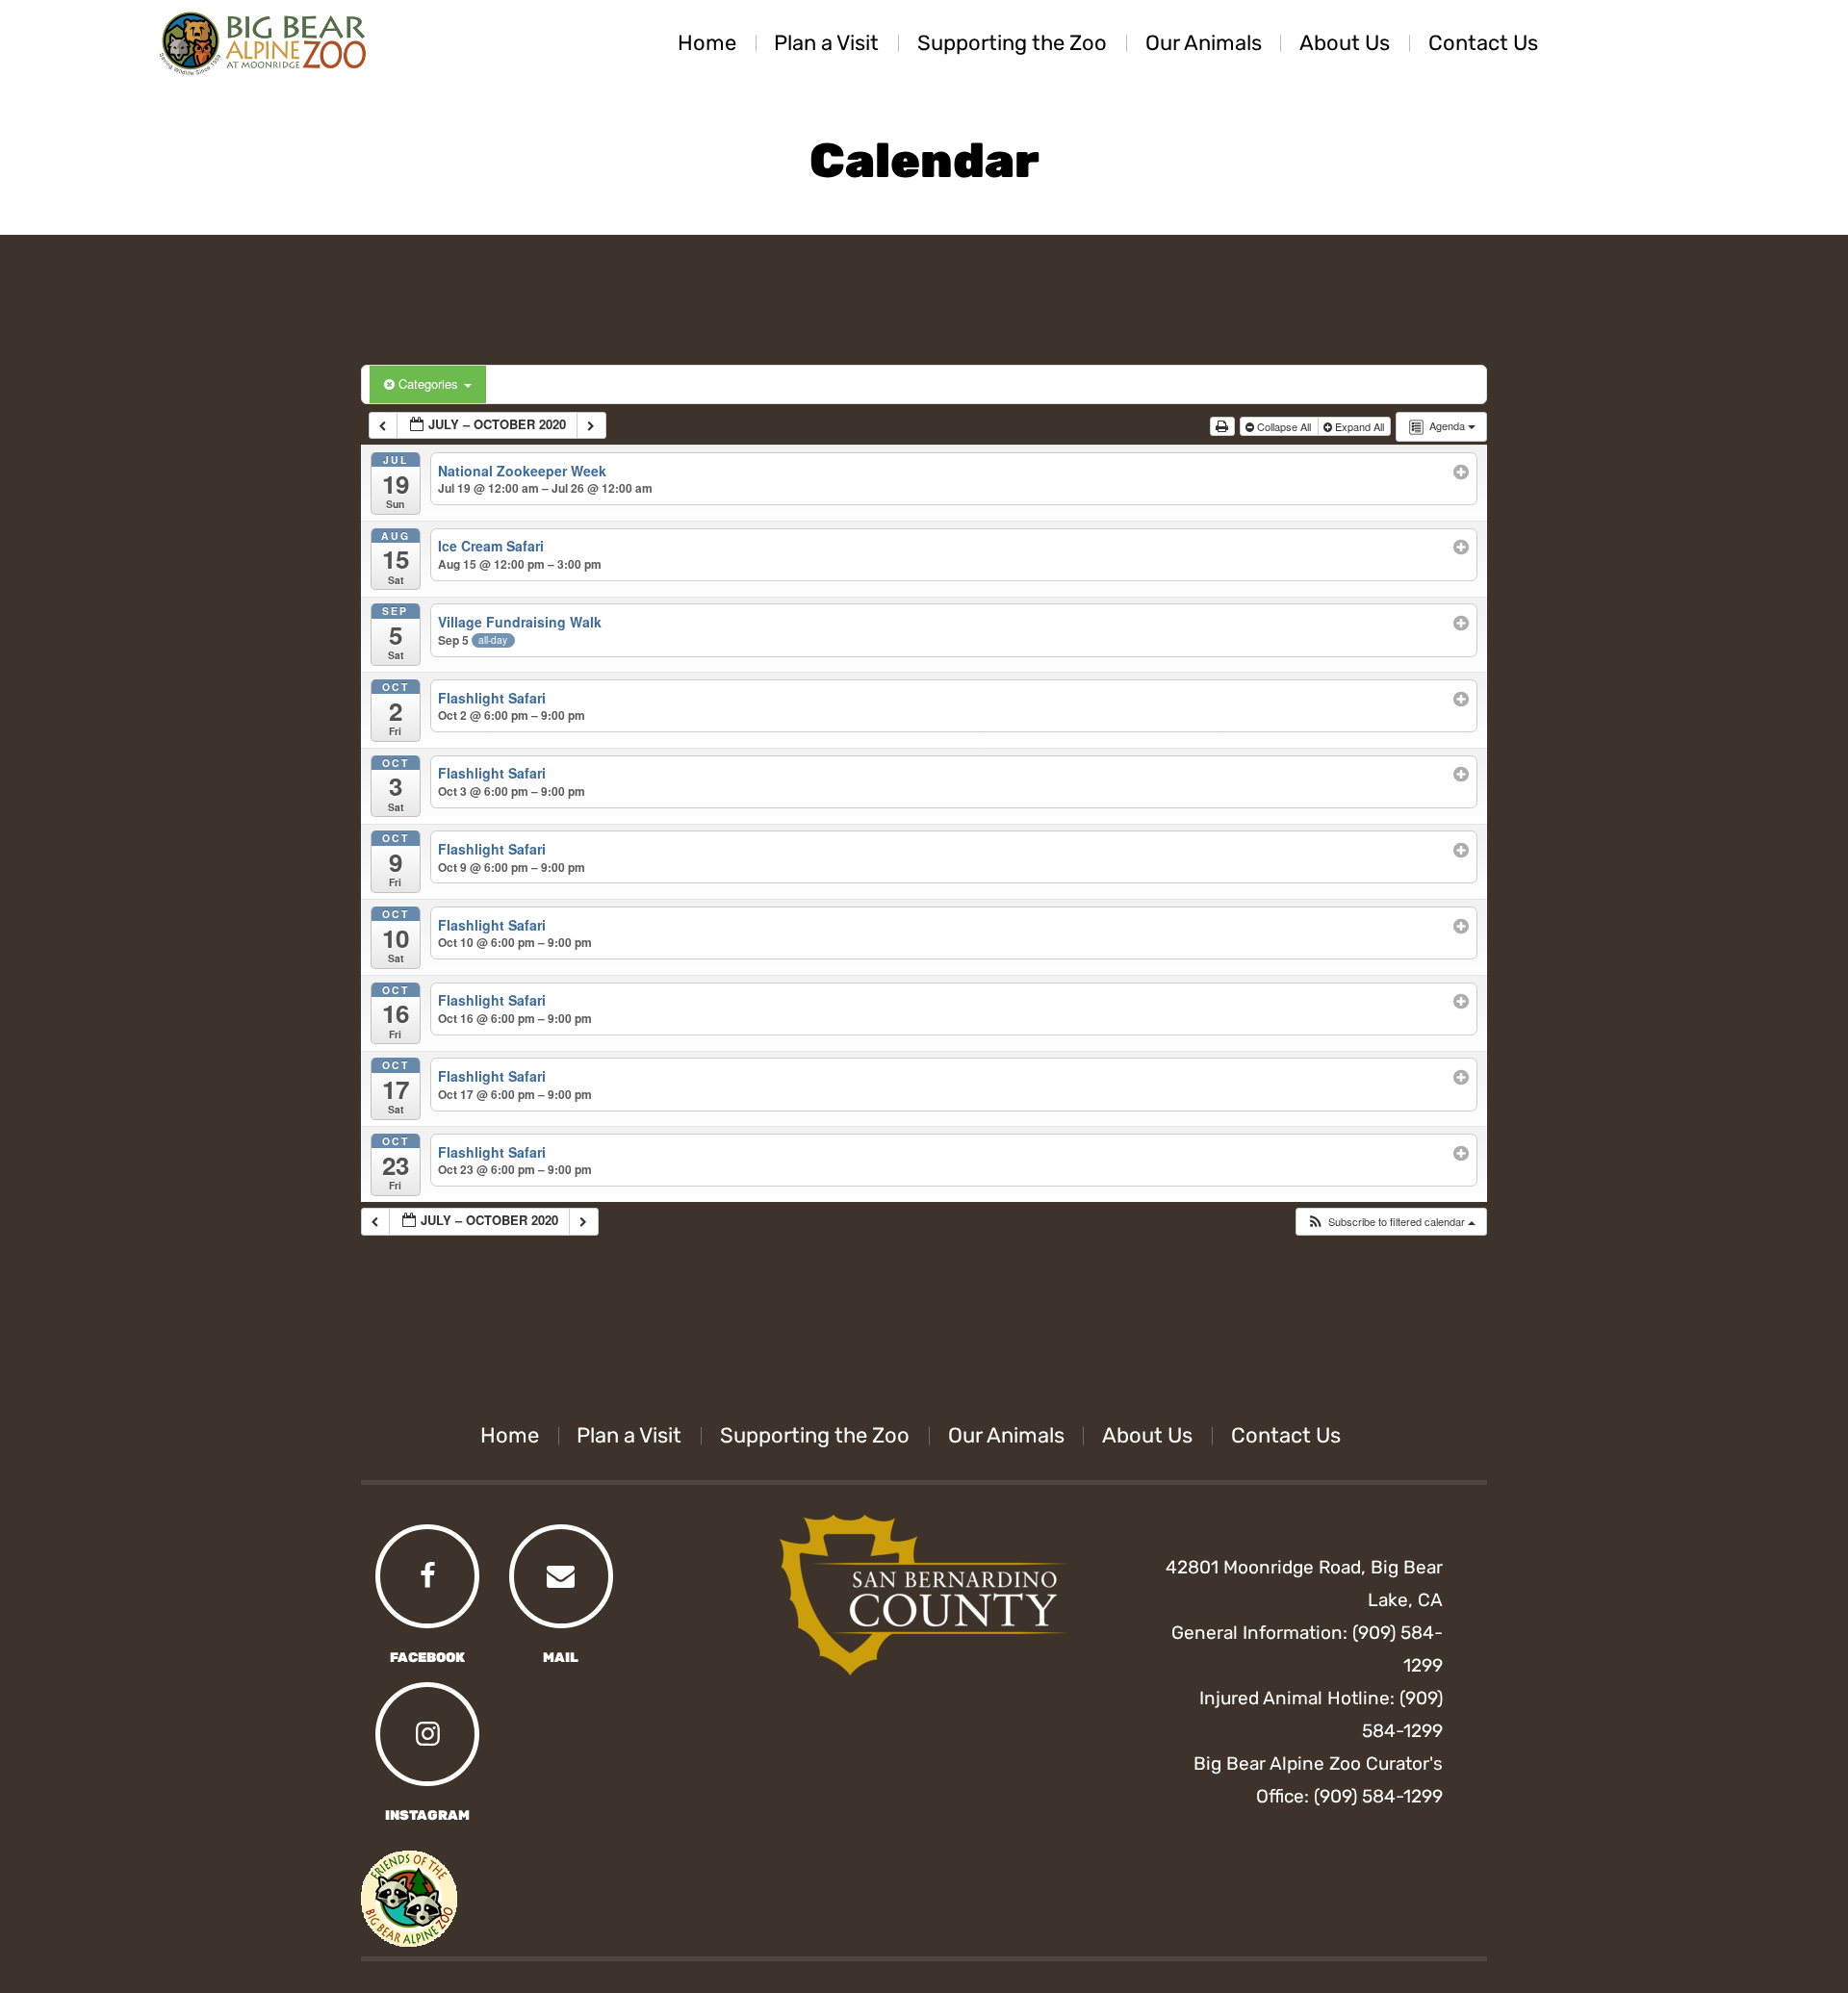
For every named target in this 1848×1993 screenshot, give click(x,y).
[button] (1391, 1222)
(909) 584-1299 (1378, 1796)
